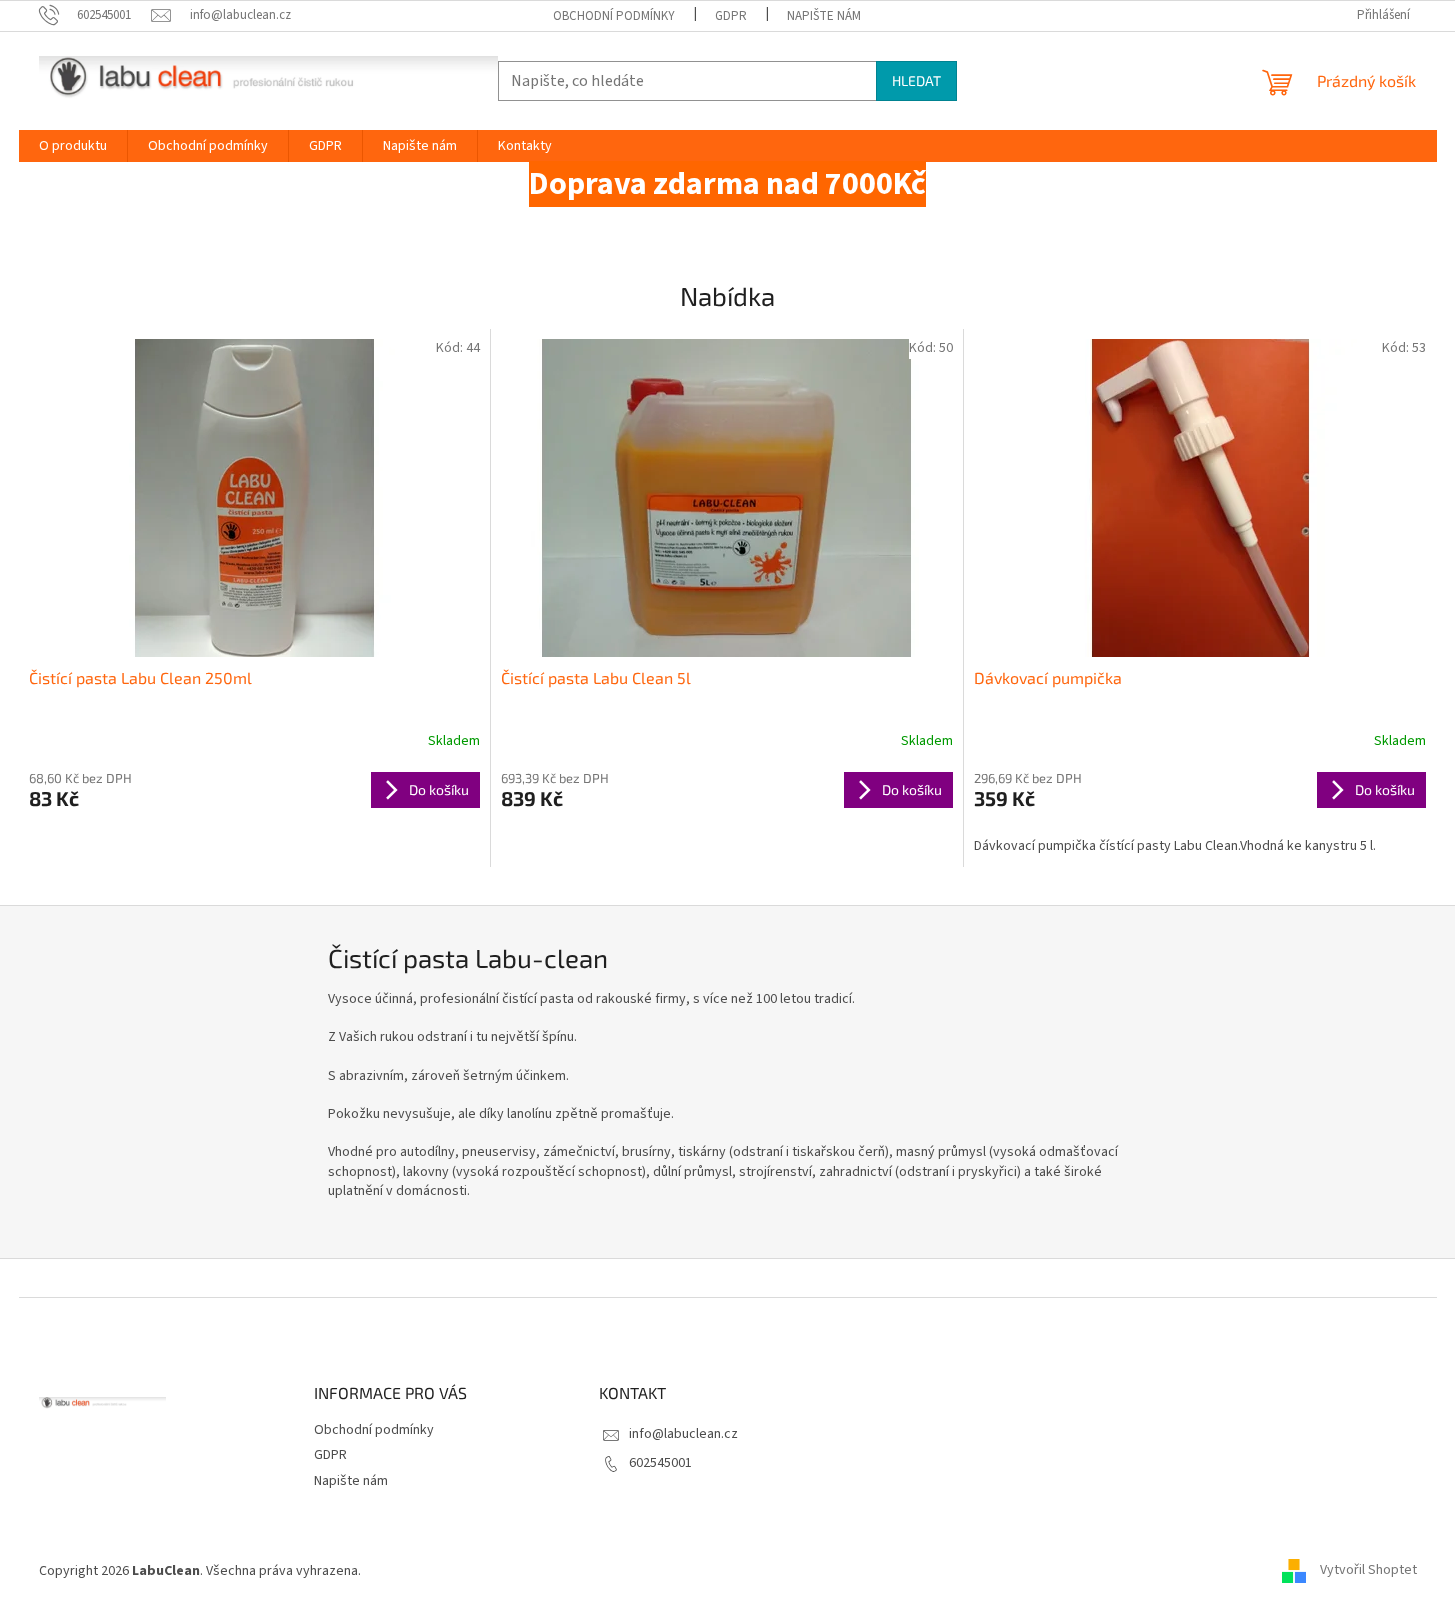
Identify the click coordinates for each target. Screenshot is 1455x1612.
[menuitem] (73, 146)
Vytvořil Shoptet (1368, 1571)
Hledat (916, 80)
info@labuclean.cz (683, 1434)
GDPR (731, 16)
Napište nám (824, 16)
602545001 (660, 1463)
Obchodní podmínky (614, 16)
